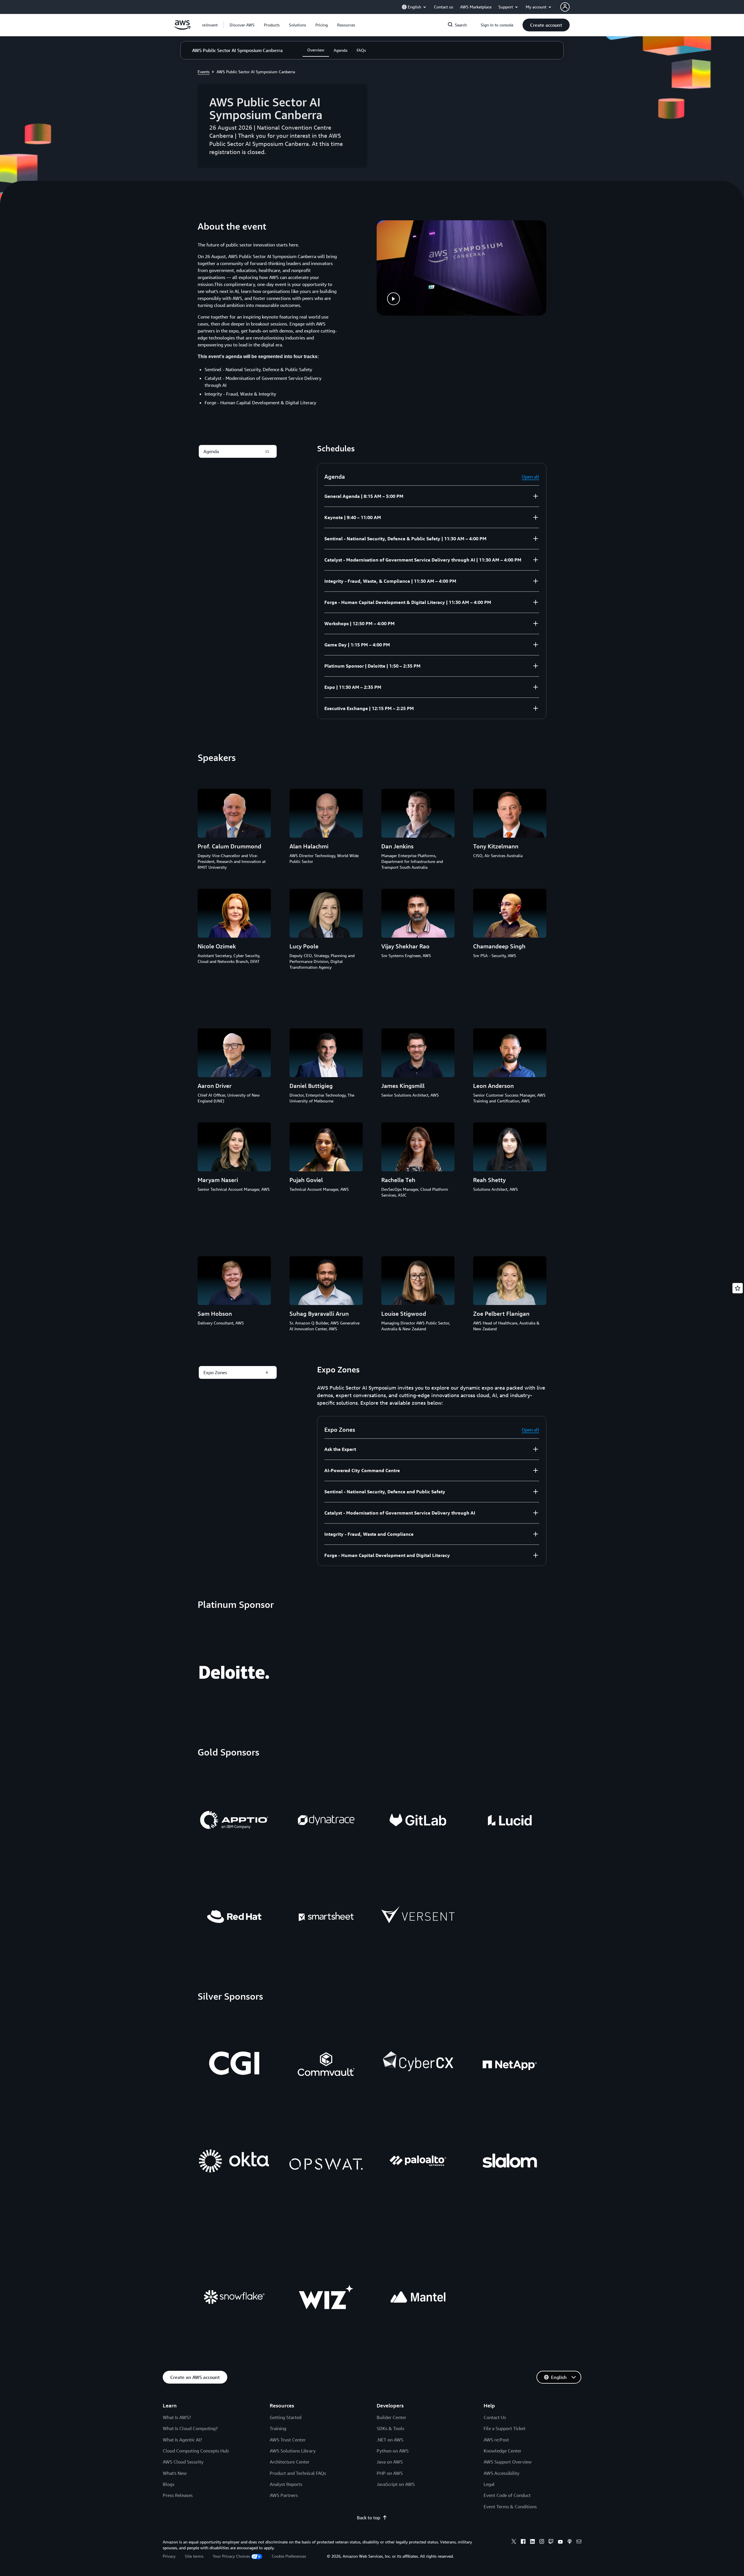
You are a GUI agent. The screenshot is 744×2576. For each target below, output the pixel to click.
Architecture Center (290, 2462)
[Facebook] (523, 2542)
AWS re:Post (496, 2440)
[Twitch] (551, 2542)
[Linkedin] (532, 2542)
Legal (489, 2484)
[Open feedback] (738, 1288)
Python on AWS (393, 2451)
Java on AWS (390, 2462)
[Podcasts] (570, 2542)
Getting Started (286, 2417)
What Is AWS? (177, 2417)
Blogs (169, 2484)
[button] (242, 25)
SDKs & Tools (390, 2428)
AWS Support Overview (508, 2462)
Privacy (169, 2556)
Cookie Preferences (289, 2556)
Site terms (194, 2556)
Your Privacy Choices (231, 2556)
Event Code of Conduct (507, 2495)
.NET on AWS (390, 2440)
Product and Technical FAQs (298, 2473)
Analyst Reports (286, 2484)
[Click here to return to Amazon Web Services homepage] (182, 28)
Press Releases (178, 2495)
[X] (514, 2542)
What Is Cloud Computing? (190, 2428)
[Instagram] (542, 2542)
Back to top (369, 2518)
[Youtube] (560, 2542)
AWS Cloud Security (183, 2462)
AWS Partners (284, 2495)
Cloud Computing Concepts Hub (196, 2451)
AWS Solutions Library (293, 2451)
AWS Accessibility (501, 2473)
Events (204, 72)
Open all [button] (530, 477)
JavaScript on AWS (396, 2484)
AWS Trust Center (288, 2440)
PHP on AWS (390, 2473)
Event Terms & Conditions (510, 2507)
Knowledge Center (502, 2451)
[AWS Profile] (565, 7)
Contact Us (495, 2417)
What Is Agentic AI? (182, 2440)
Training (278, 2428)
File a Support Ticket (505, 2428)
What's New (175, 2473)
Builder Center (391, 2417)
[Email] (579, 2542)
